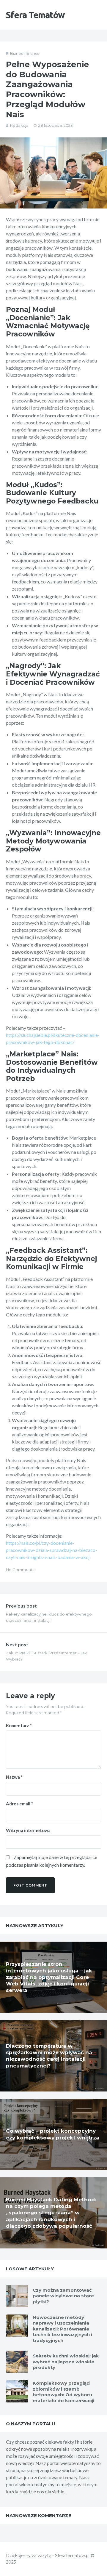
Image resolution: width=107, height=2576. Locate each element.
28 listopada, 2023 (56, 125)
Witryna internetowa (28, 1830)
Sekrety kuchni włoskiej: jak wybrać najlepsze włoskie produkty (66, 2362)
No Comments (20, 1570)
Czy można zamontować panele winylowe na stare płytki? (63, 2296)
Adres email (19, 1804)
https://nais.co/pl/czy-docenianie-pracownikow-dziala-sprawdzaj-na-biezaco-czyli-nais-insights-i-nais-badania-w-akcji (52, 1550)
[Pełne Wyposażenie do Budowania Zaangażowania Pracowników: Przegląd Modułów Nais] (53, 173)
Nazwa (14, 1777)
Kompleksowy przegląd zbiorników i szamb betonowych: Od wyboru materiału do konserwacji (63, 2392)
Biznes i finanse (25, 53)
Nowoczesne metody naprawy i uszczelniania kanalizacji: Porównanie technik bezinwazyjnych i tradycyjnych (62, 2329)
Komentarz (19, 1725)
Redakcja (19, 125)
